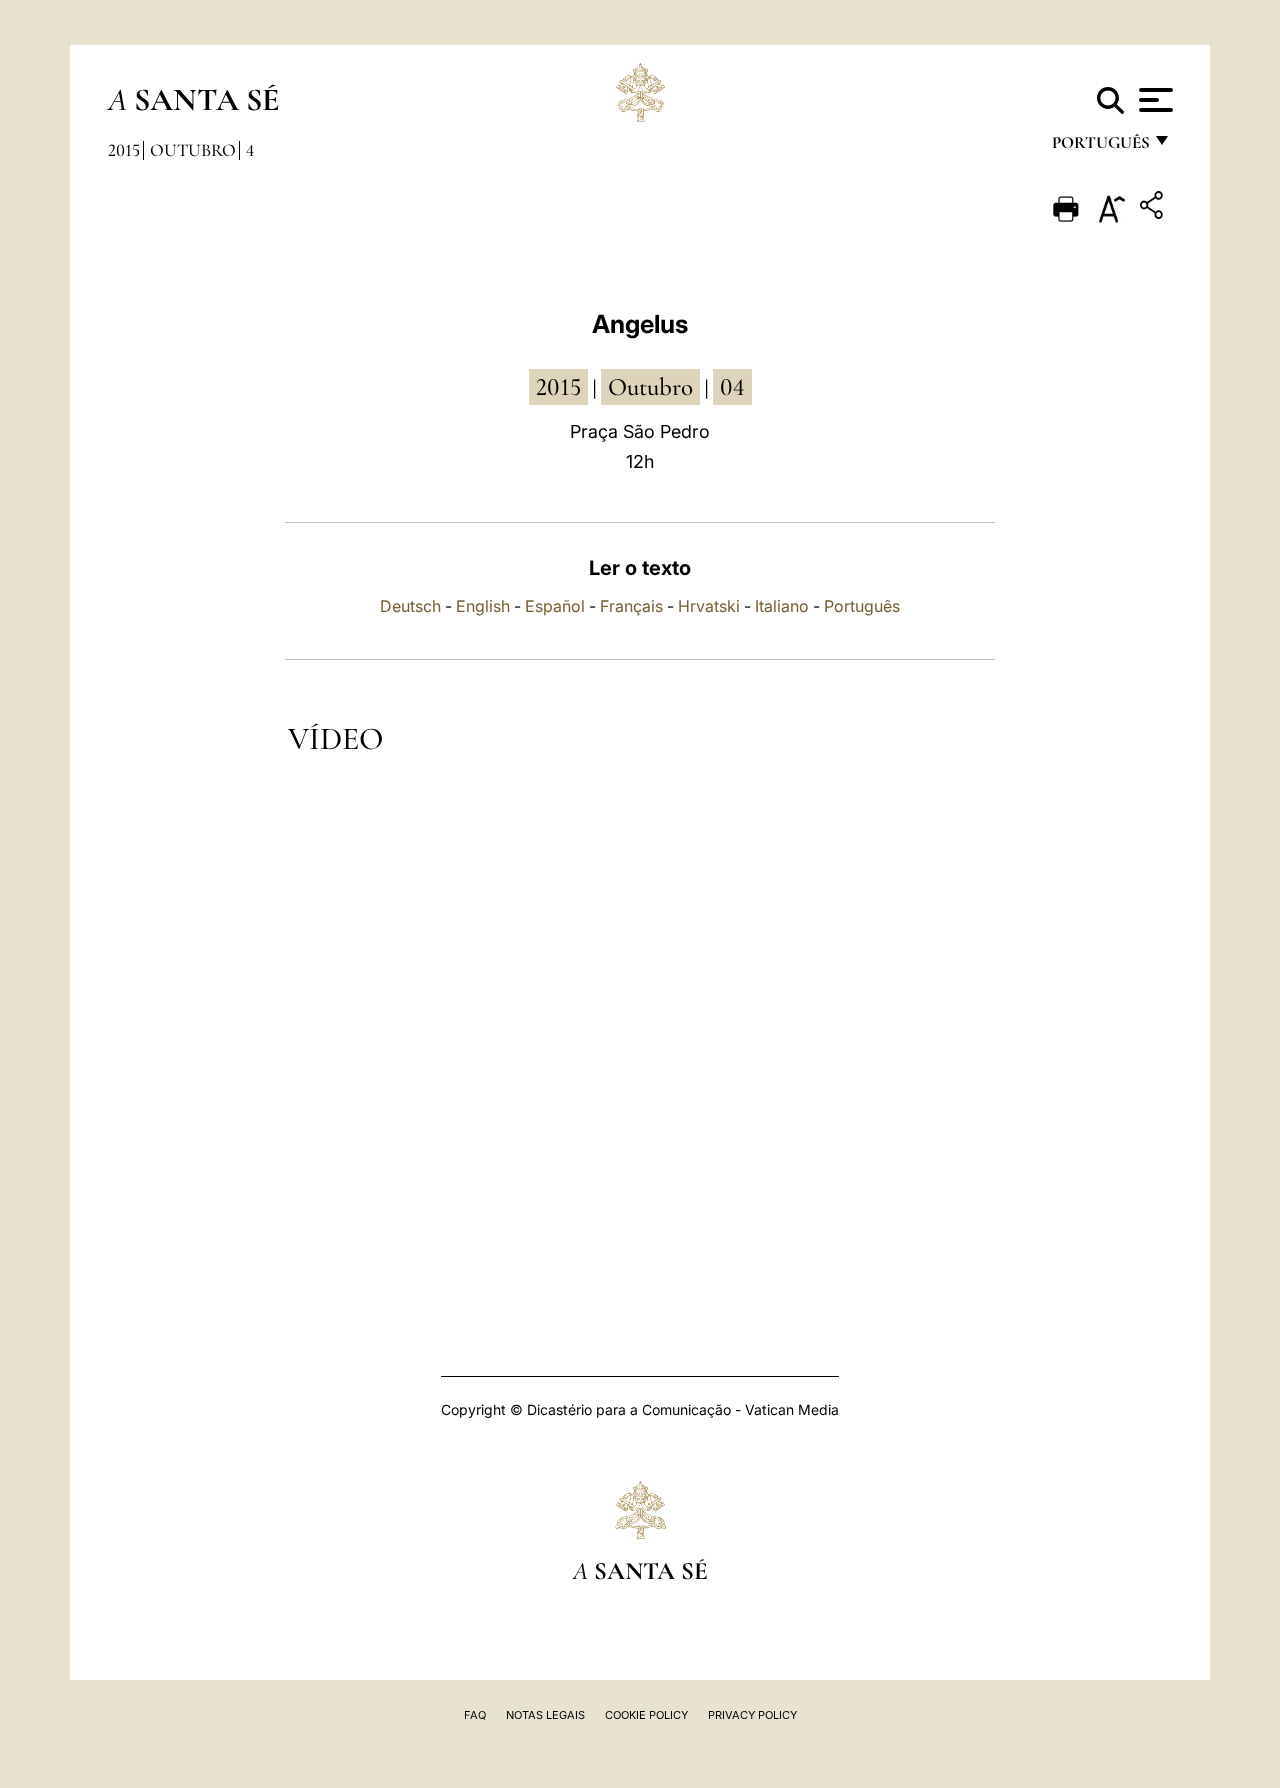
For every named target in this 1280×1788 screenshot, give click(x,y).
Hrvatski (709, 606)
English (483, 606)
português (1100, 147)
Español (555, 606)
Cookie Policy (646, 1715)
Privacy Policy (752, 1715)
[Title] (1154, 208)
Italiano (782, 606)
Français (631, 606)
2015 (124, 150)
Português (862, 606)
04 (732, 387)
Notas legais (545, 1715)
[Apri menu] (1153, 100)
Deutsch (410, 606)
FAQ (475, 1715)
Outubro (193, 150)
